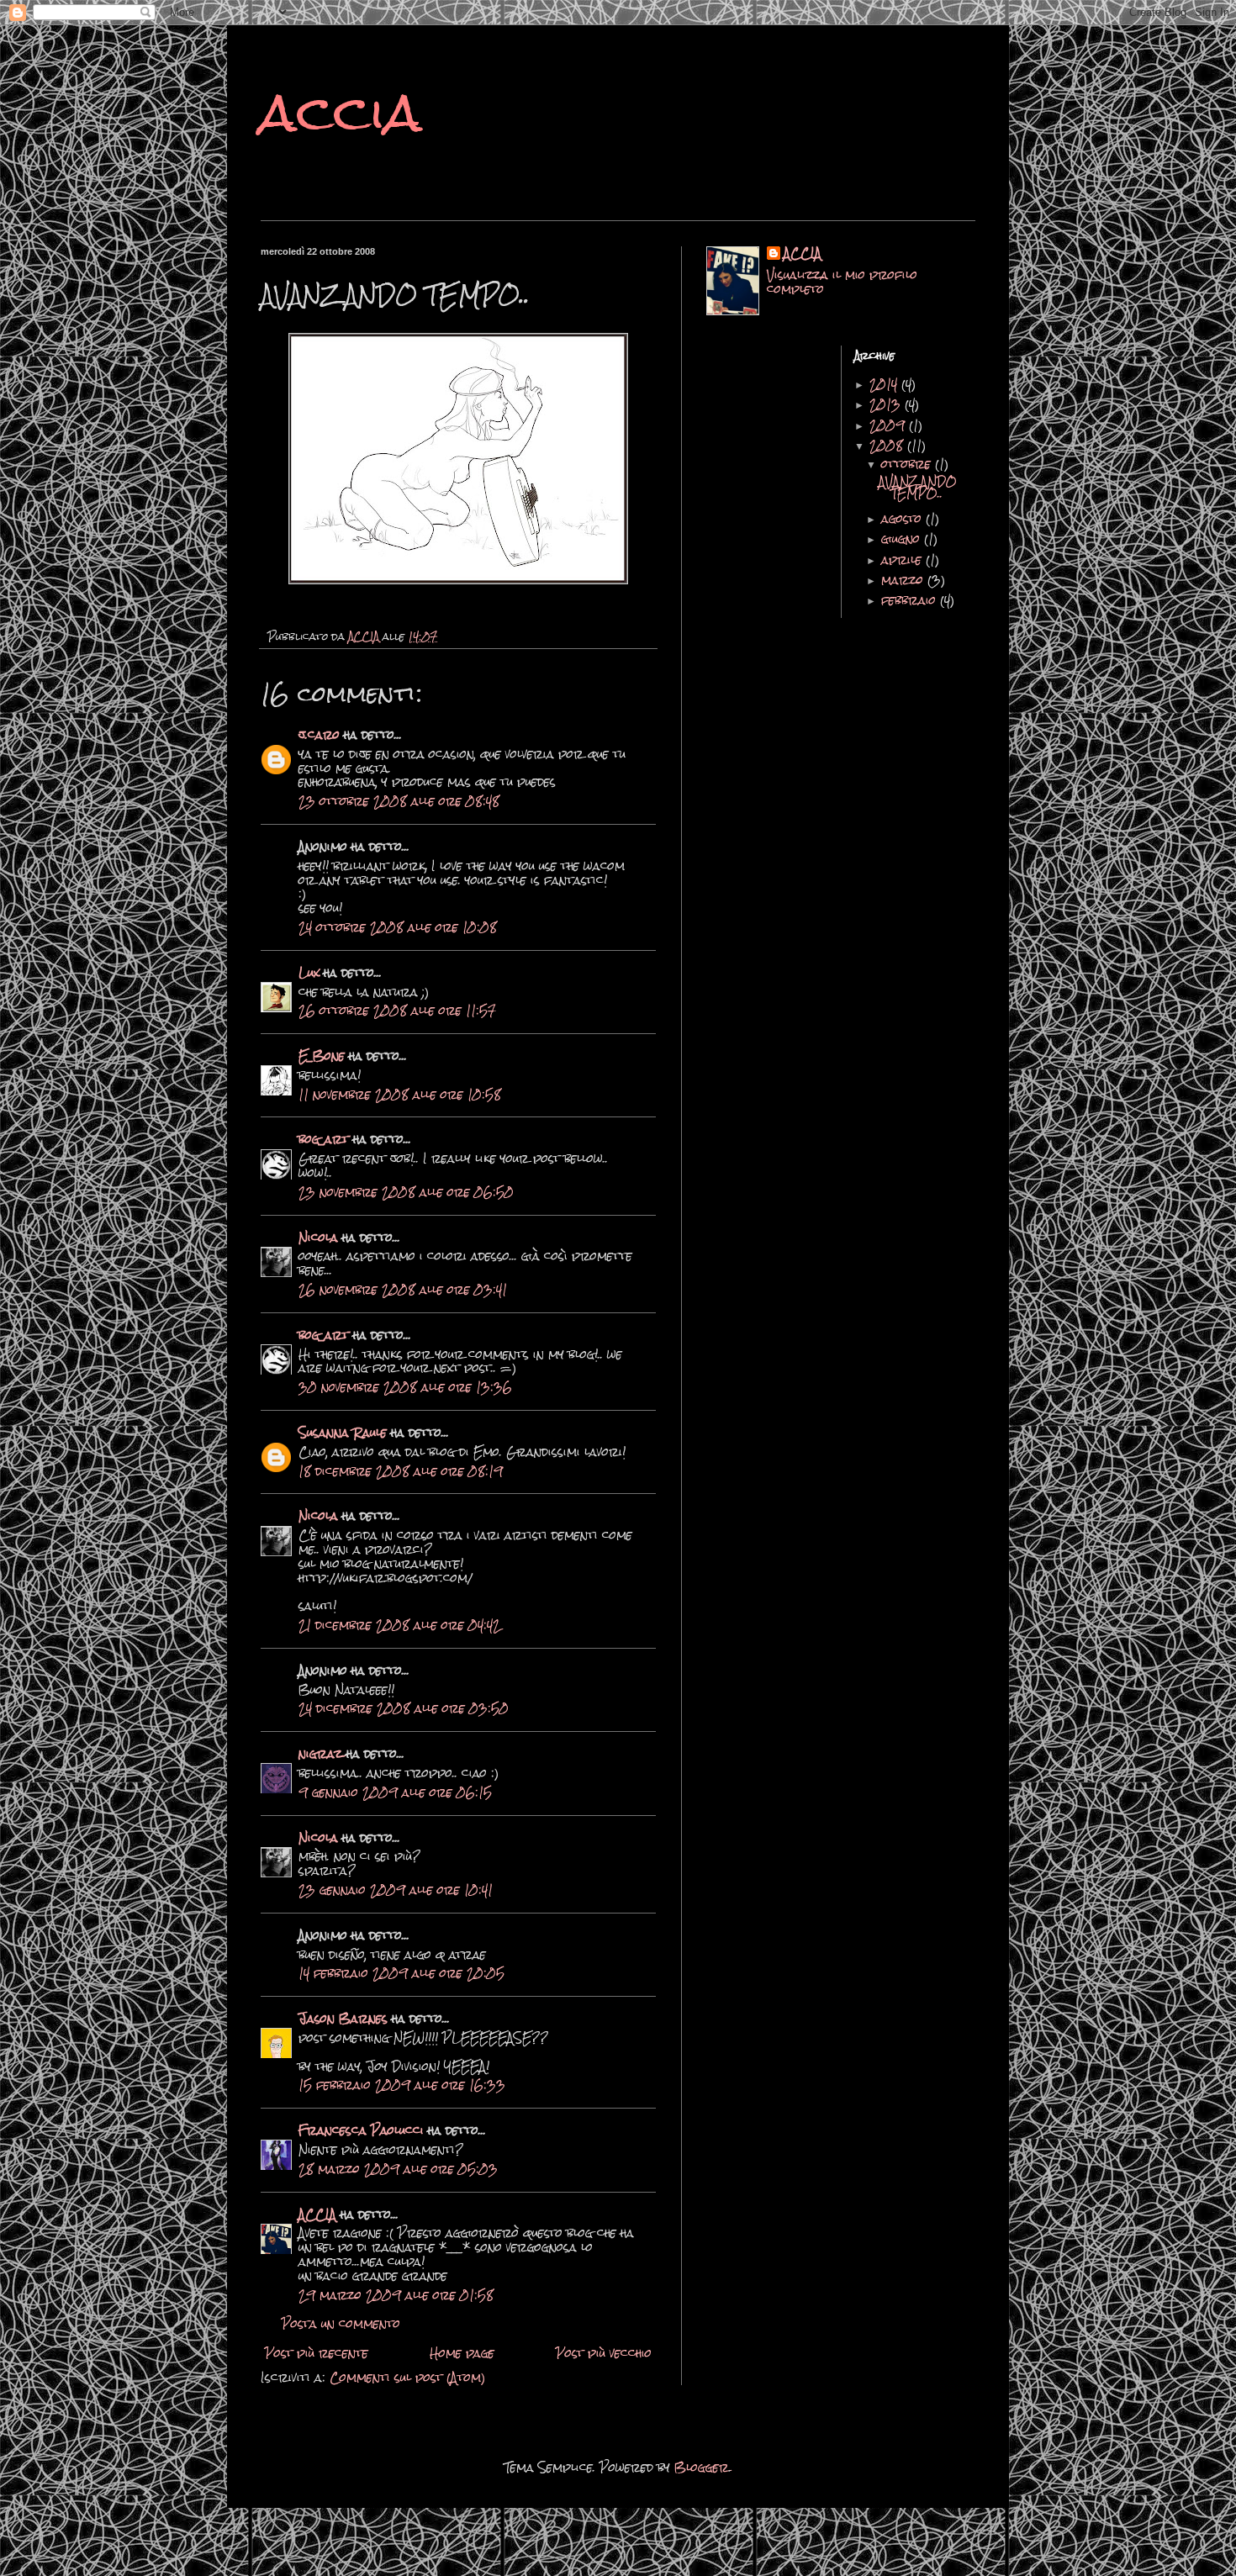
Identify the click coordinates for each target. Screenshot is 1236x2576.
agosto (903, 519)
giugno (903, 539)
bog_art (324, 1139)
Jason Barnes (343, 2019)
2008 (888, 446)
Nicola (318, 1238)
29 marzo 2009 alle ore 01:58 (396, 2295)
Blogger (702, 2468)
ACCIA (317, 2214)
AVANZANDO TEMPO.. (918, 488)
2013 (887, 404)
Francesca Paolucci (361, 2130)
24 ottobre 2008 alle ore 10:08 (398, 927)
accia (341, 112)
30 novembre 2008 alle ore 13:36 (405, 1387)
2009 (889, 425)
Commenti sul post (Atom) (408, 2378)
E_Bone (322, 1056)
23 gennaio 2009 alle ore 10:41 (396, 1890)
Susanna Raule (343, 1433)
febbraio (911, 600)
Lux (309, 973)
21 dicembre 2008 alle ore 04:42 (399, 1625)
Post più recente (317, 2353)
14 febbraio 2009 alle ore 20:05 (401, 1973)
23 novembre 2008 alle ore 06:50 (406, 1192)
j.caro (319, 735)
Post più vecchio (604, 2353)
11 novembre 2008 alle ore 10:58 (400, 1095)
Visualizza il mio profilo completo (842, 282)
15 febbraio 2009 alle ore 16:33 (402, 2085)
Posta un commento (341, 2324)
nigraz (322, 1754)
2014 (885, 384)
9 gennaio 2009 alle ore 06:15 (395, 1792)
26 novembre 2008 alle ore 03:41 (403, 1290)
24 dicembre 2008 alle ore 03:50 (404, 1708)
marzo (904, 580)
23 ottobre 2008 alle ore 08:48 (399, 801)
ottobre (908, 464)
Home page (462, 2353)
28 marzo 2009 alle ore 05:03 (398, 2169)
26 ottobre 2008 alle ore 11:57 (397, 1011)
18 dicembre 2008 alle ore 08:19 (401, 1471)
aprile (903, 560)
